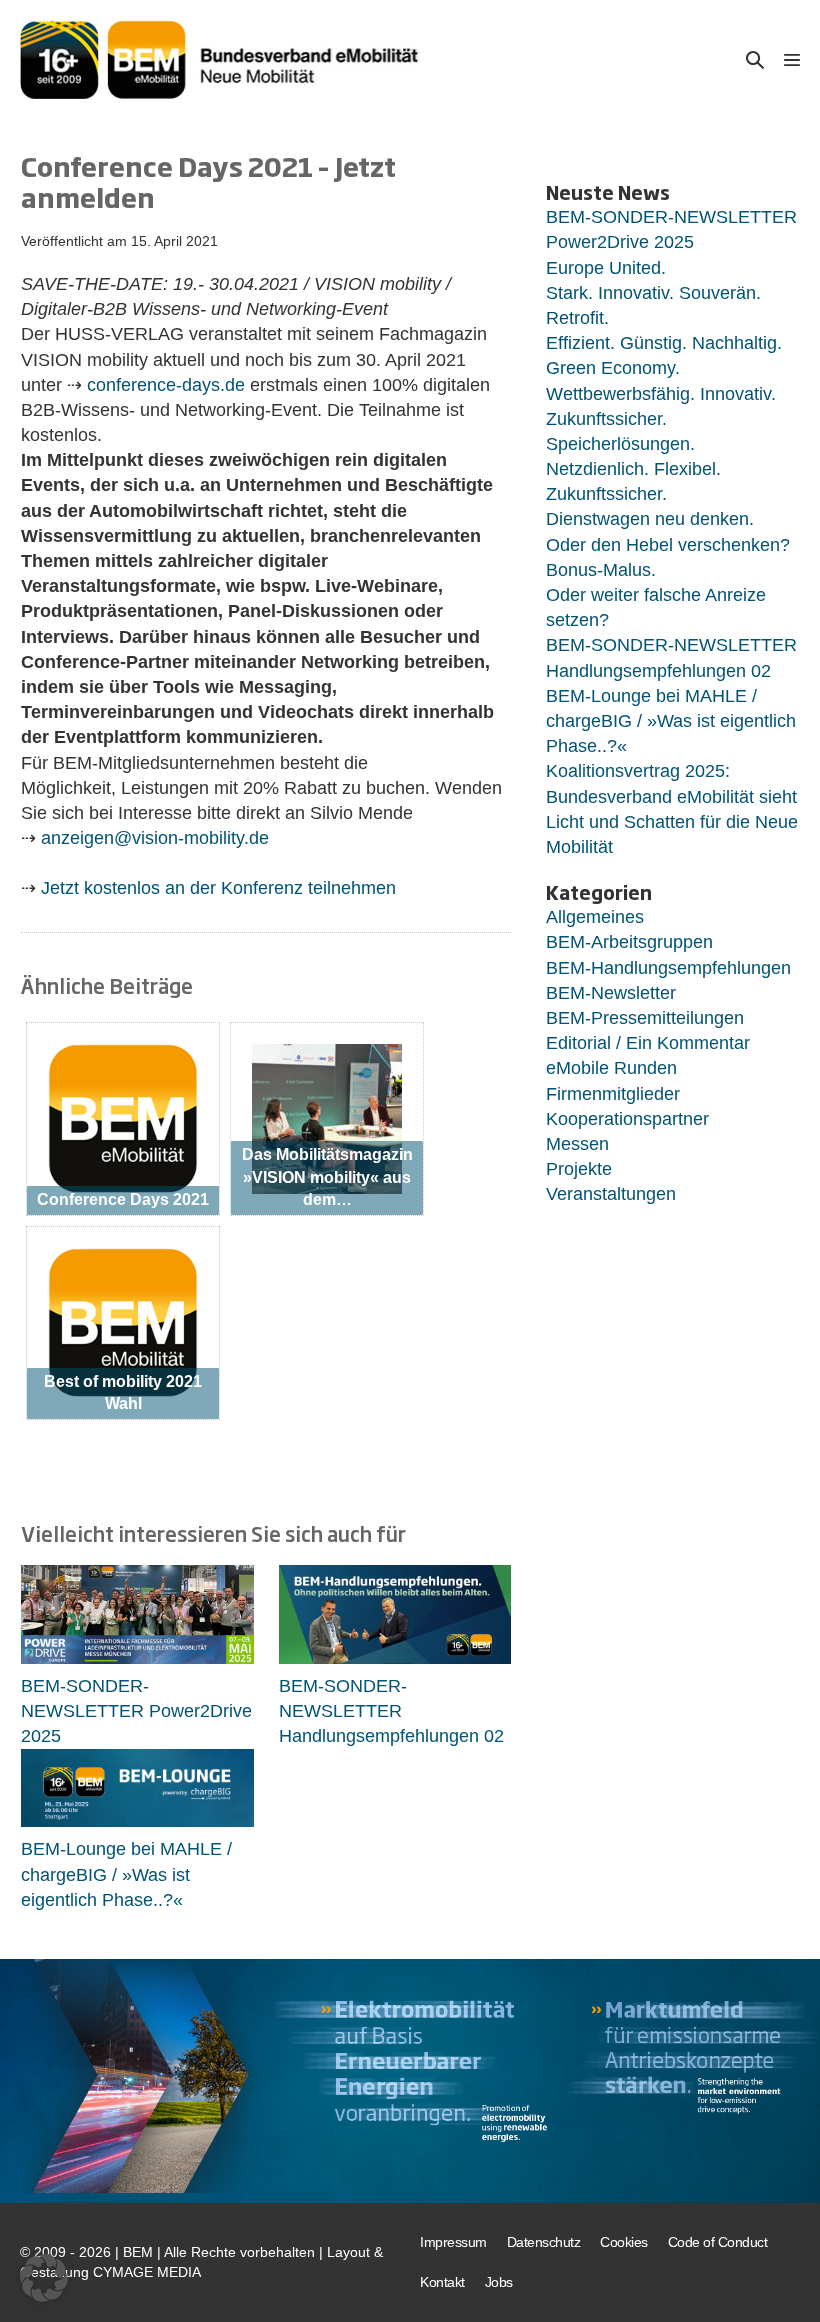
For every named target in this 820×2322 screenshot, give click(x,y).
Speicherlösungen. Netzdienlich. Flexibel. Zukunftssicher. (633, 469)
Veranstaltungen (611, 1194)
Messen (577, 1144)
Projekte (579, 1169)
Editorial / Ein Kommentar (648, 1043)
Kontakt (442, 2282)
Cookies (624, 2242)
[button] (755, 59)
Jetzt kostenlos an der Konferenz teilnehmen (218, 888)
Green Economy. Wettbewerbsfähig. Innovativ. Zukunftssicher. (661, 393)
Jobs (499, 2282)
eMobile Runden (611, 1068)
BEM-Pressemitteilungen (645, 1018)
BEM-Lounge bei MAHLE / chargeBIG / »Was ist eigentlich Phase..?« (126, 1874)
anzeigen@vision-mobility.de (155, 838)
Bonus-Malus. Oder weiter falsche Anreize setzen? (656, 595)
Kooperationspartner (627, 1119)
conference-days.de (166, 385)
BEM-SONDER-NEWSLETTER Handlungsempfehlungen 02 (391, 1711)
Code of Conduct (718, 2242)
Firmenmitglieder (613, 1094)
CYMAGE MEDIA (147, 2272)
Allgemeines (595, 917)
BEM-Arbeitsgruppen (629, 942)
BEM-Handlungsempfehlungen (668, 968)
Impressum (453, 2242)
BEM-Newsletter (611, 993)
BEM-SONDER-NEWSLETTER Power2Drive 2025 (136, 1711)
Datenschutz (544, 2242)
